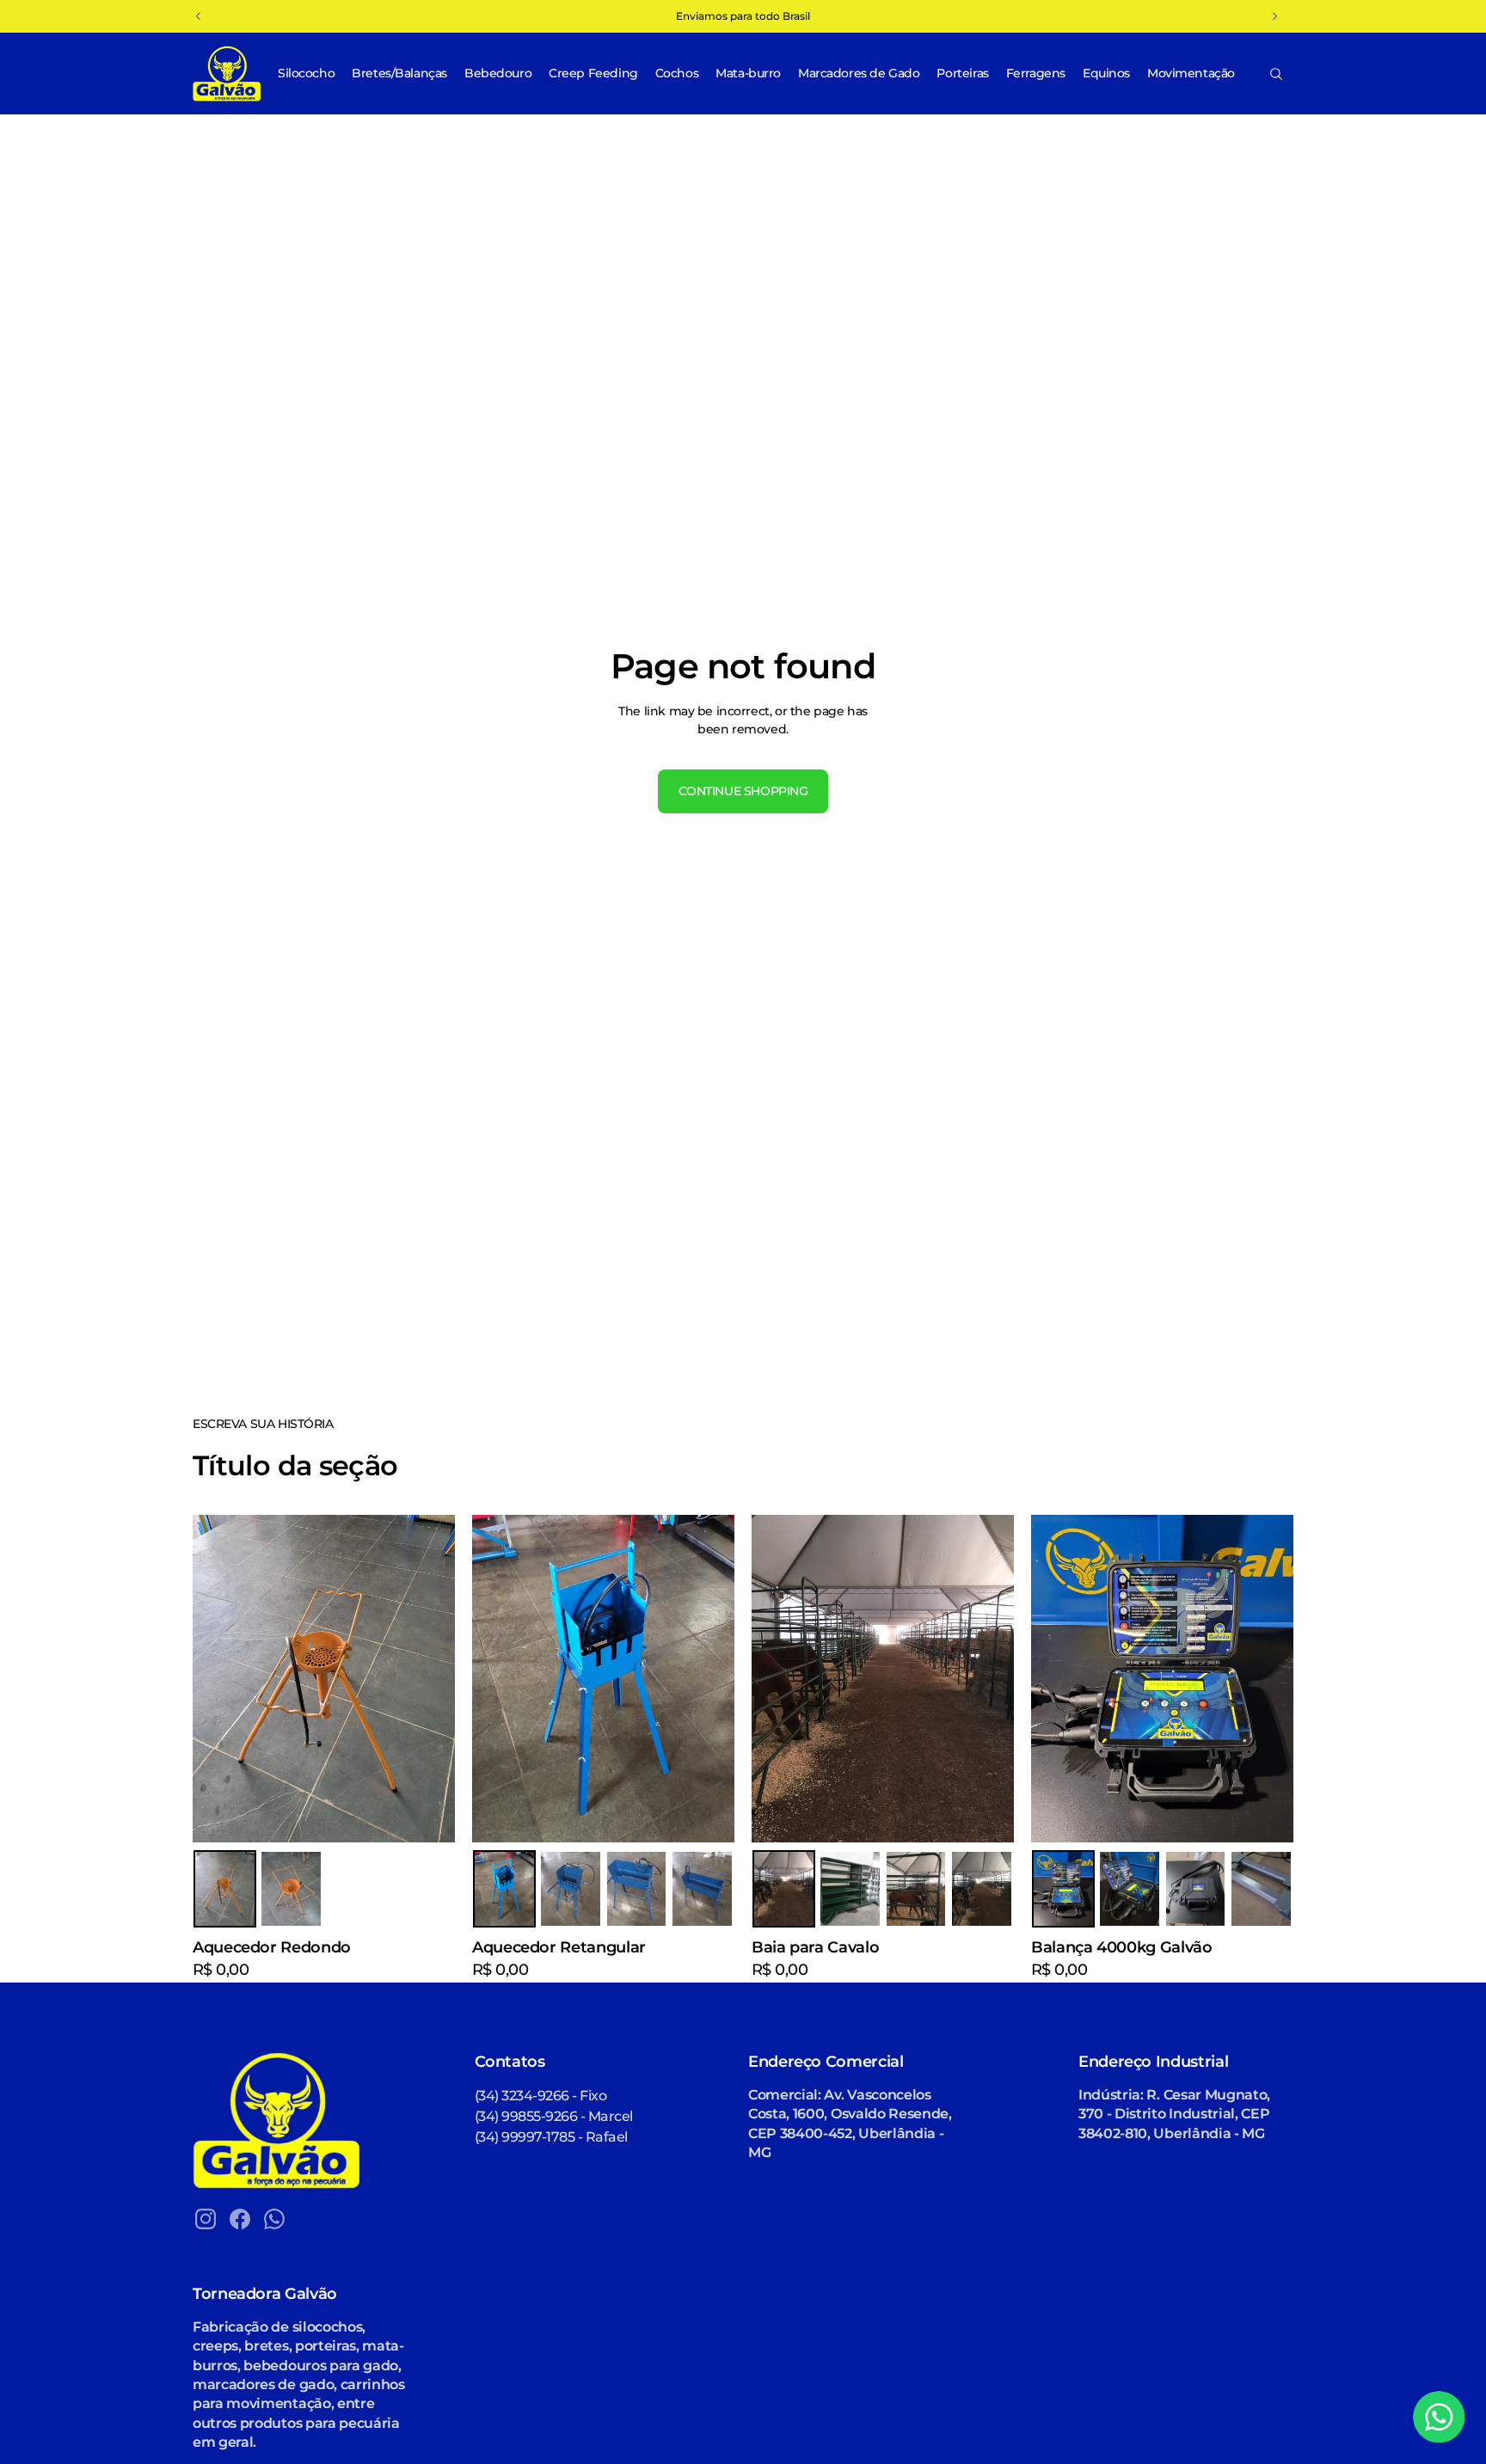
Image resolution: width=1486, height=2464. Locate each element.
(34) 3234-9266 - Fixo (541, 2096)
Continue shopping (743, 791)
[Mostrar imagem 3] (637, 1889)
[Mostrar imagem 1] (225, 1889)
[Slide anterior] (498, 1679)
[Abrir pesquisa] (1276, 74)
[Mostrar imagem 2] (291, 1889)
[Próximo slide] (709, 1679)
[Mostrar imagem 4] (702, 1889)
